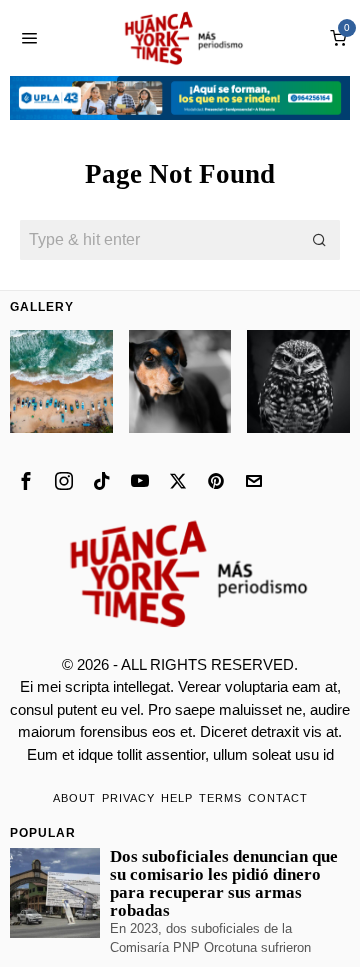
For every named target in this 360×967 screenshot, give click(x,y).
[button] (320, 240)
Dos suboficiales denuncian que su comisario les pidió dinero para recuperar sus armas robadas (224, 884)
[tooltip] (26, 481)
